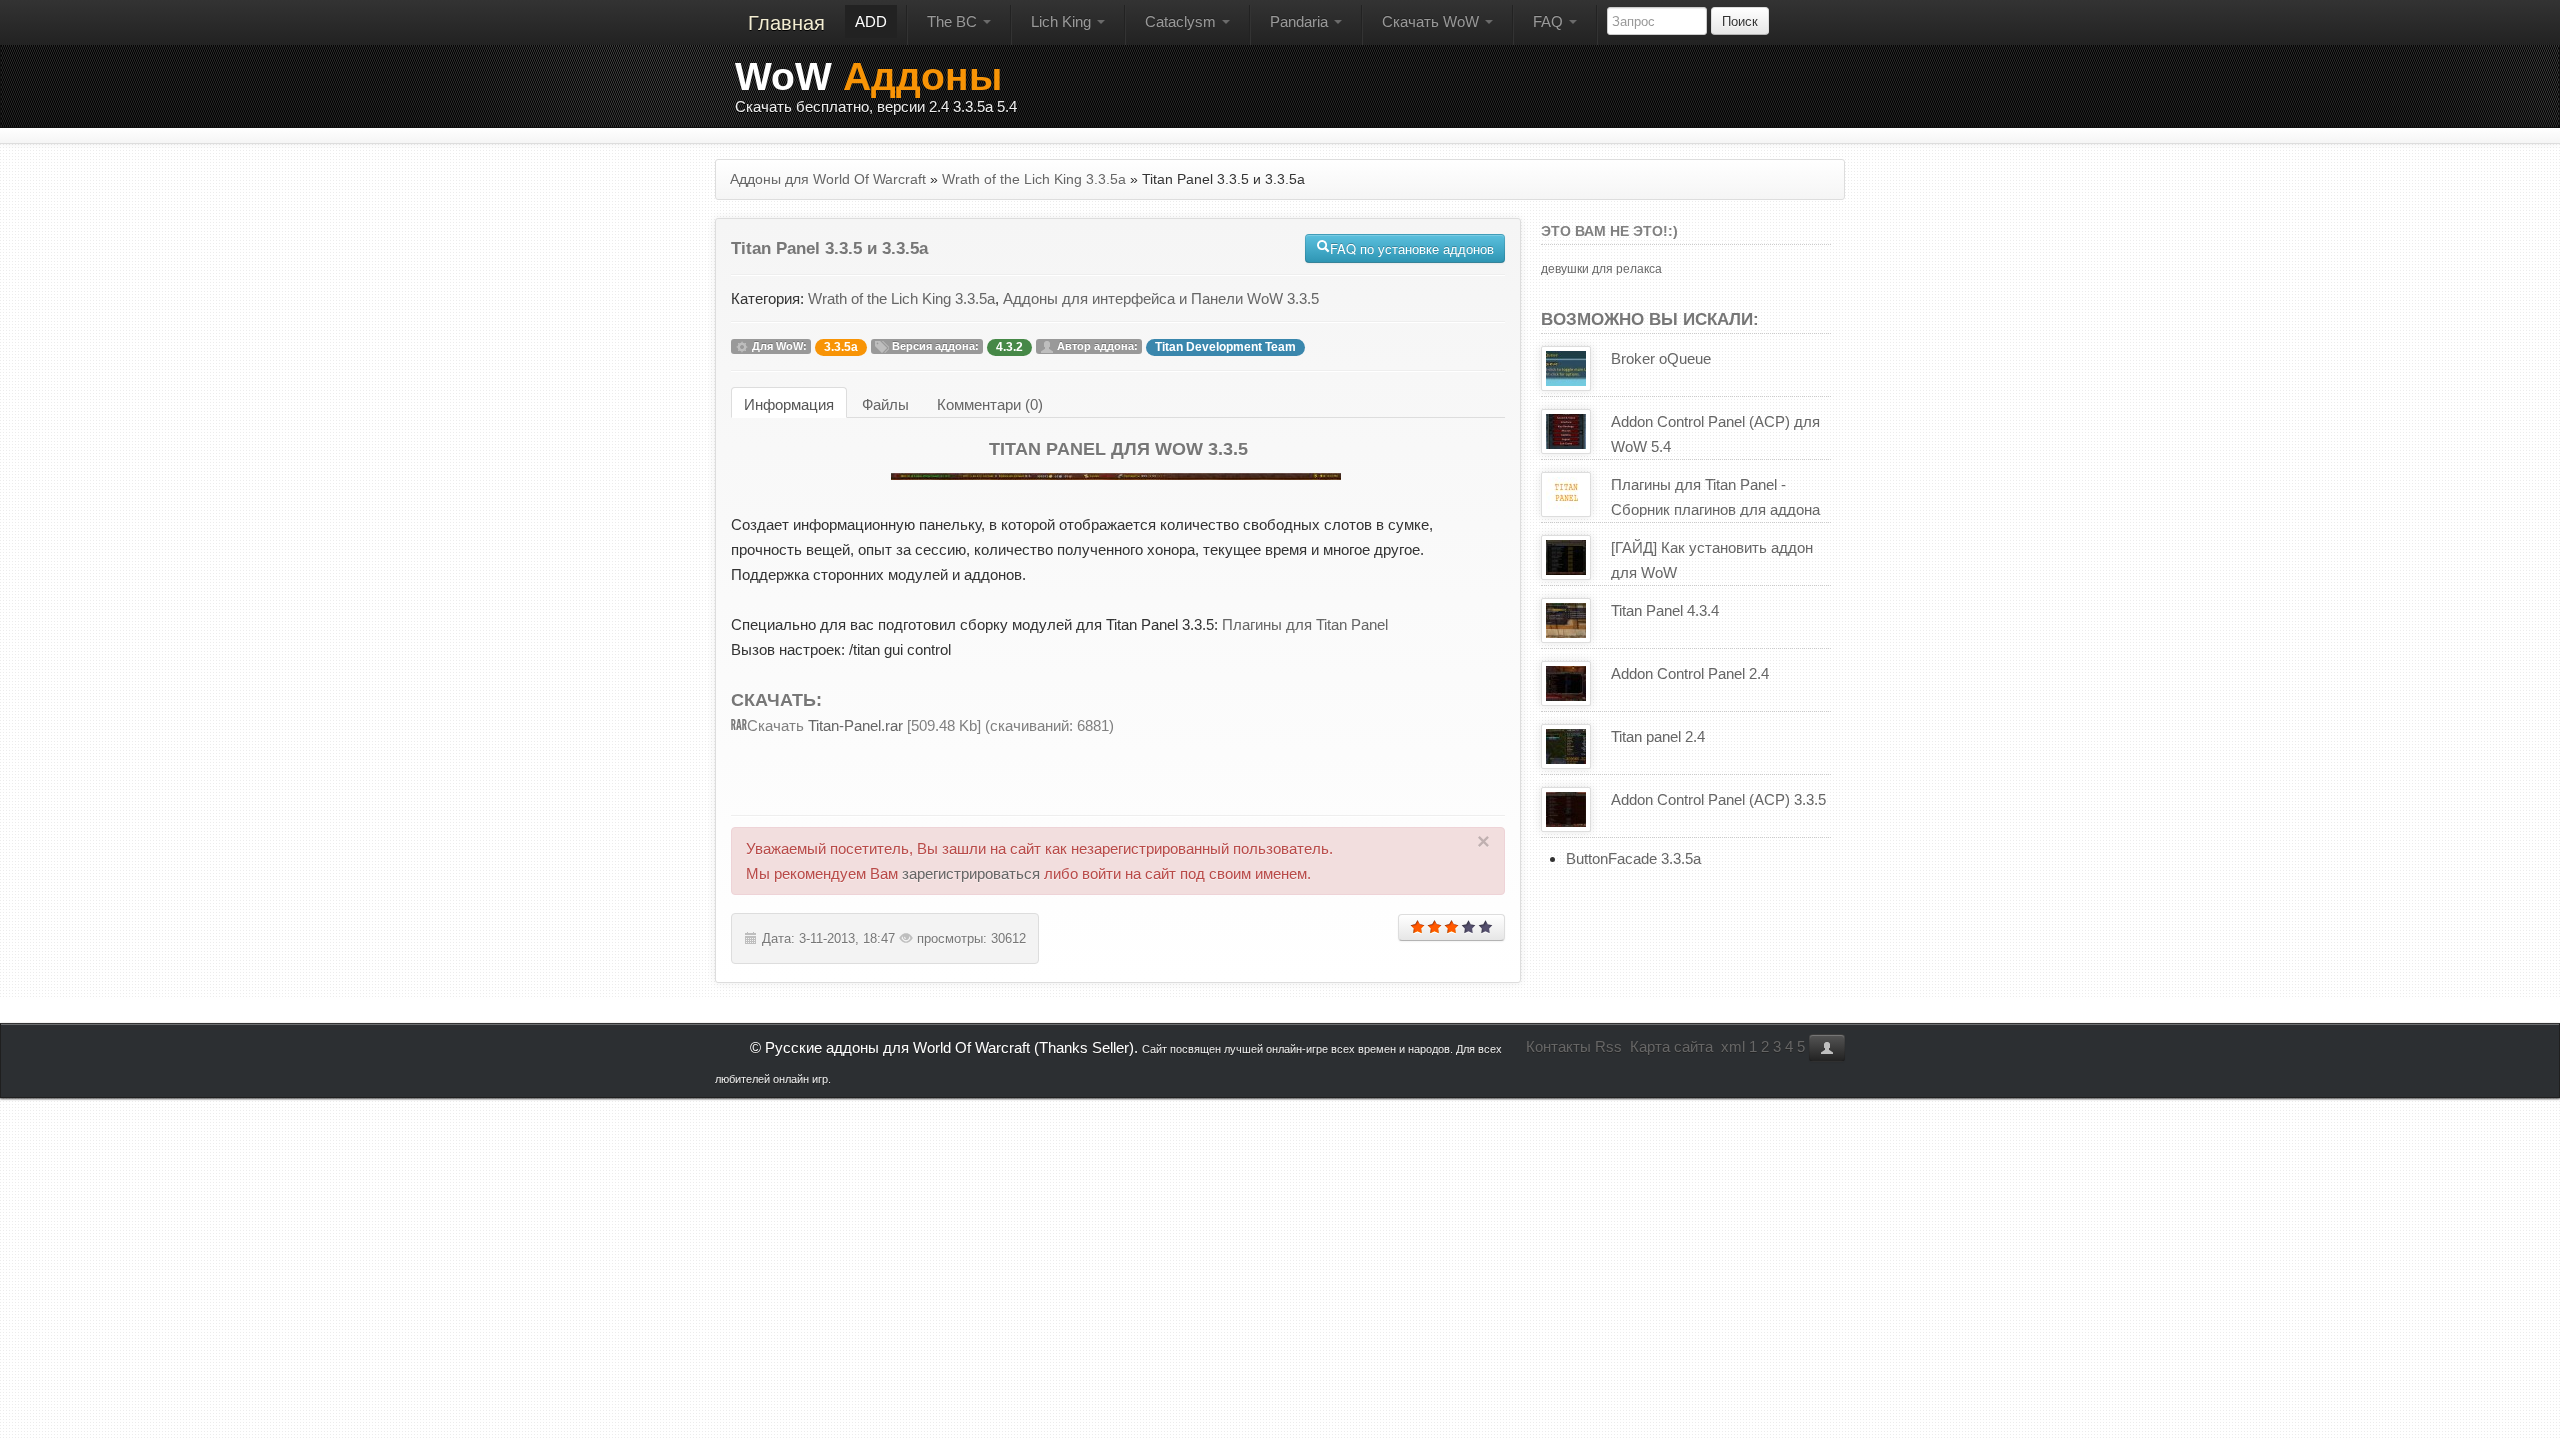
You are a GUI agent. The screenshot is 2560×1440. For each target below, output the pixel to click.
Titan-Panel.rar (853, 725)
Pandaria (1301, 21)
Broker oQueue (1661, 358)
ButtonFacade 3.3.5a (1633, 858)
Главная (786, 23)
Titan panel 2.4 (1658, 736)
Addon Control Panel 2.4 (1690, 673)
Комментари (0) (990, 404)
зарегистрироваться (971, 873)
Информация (789, 404)
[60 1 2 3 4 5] (1451, 927)
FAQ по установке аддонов (1412, 248)
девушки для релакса (1601, 269)
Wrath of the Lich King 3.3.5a (901, 298)
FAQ (1550, 21)
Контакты (1558, 1046)
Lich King (1063, 21)
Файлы (885, 404)
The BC (954, 21)
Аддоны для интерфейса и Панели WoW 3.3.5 (1161, 298)
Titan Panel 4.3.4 (1665, 610)
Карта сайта (1671, 1046)
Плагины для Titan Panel (1305, 624)
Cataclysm (1182, 21)
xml (1733, 1046)
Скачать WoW (1432, 21)
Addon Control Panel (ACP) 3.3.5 (1718, 799)
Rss (1608, 1046)
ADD (871, 21)
